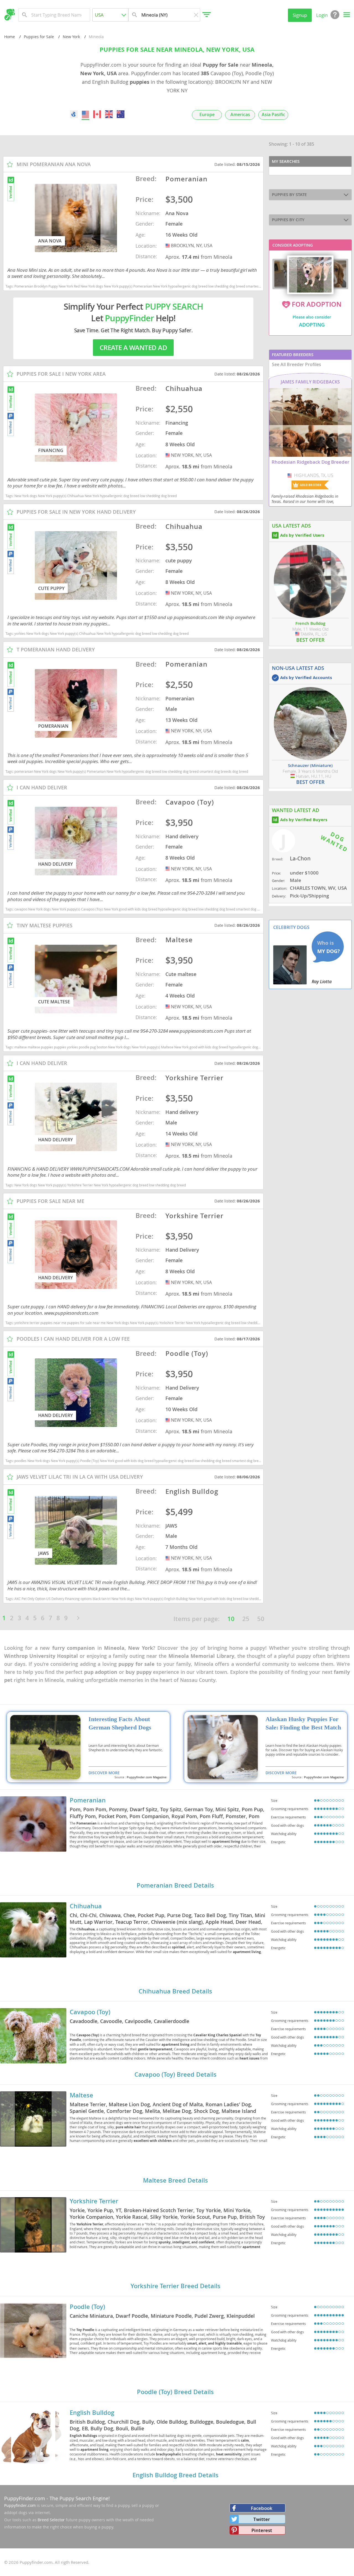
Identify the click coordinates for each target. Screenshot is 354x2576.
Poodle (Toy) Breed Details (175, 2392)
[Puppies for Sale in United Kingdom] (109, 114)
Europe (207, 115)
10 (231, 1619)
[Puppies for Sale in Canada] (97, 114)
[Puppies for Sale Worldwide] (74, 114)
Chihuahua (86, 1906)
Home (10, 37)
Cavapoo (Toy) (90, 2012)
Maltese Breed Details (175, 2180)
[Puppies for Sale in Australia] (121, 114)
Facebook (262, 2508)
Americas (240, 115)
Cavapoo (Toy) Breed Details (175, 2074)
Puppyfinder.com (20, 2505)
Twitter (262, 2519)
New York (71, 37)
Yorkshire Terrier (94, 2201)
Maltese (81, 2095)
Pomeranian (88, 1800)
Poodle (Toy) (87, 2307)
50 (261, 1619)
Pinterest (262, 2530)
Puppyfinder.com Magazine (147, 1777)
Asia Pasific (273, 115)
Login (322, 15)
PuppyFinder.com (25, 2498)
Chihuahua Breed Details (175, 1991)
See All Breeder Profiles (296, 364)
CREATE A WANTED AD (133, 348)
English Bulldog (92, 2413)
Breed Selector (51, 2520)
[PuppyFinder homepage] (10, 15)
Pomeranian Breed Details (175, 1885)
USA (168, 246)
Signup (300, 15)
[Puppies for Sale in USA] (85, 114)
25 (246, 1619)
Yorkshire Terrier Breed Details (175, 2286)
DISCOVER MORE (104, 1773)
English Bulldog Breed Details (175, 2475)
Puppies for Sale (39, 37)
